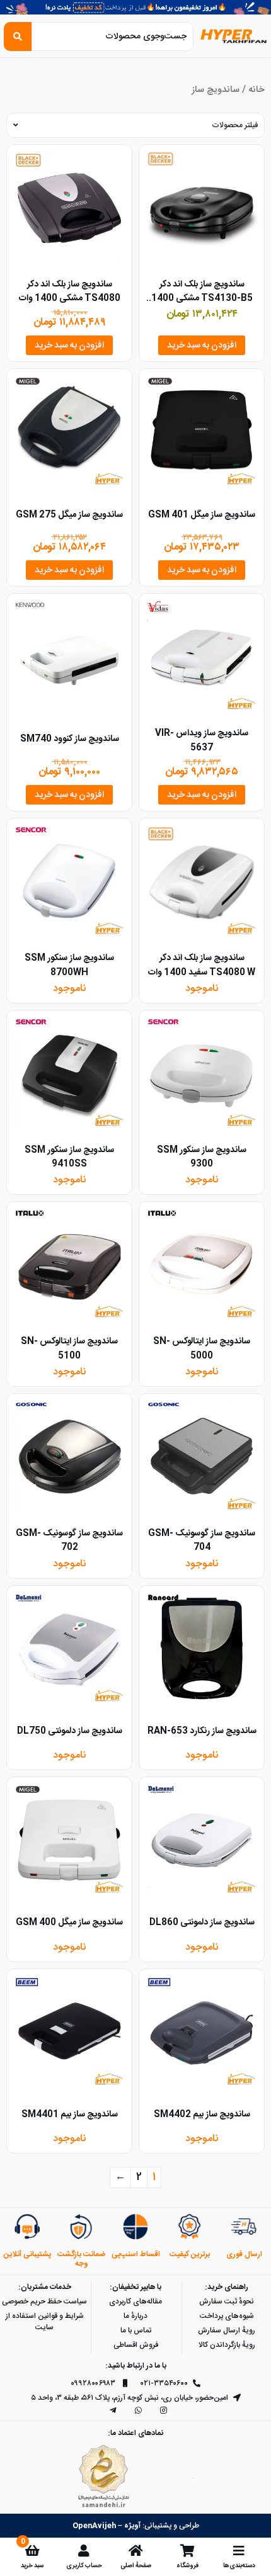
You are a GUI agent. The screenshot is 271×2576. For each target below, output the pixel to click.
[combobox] (112, 37)
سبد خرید (32, 2566)
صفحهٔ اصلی (136, 2566)
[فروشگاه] (187, 2551)
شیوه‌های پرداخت (227, 2316)
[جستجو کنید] (18, 37)
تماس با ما (136, 2330)
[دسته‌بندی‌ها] (239, 2551)
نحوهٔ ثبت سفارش (227, 2302)
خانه (257, 90)
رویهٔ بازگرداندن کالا (227, 2345)
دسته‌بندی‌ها (239, 2566)
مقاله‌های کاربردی (135, 2302)
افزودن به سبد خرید (202, 346)
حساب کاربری (84, 2566)
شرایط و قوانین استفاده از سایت (45, 2322)
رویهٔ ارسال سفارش (227, 2330)
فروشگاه (187, 2566)
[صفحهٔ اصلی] (135, 2551)
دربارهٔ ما (135, 2316)
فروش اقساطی (136, 2345)
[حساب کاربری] (84, 2551)
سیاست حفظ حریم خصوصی (44, 2302)
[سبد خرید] (32, 2551)
